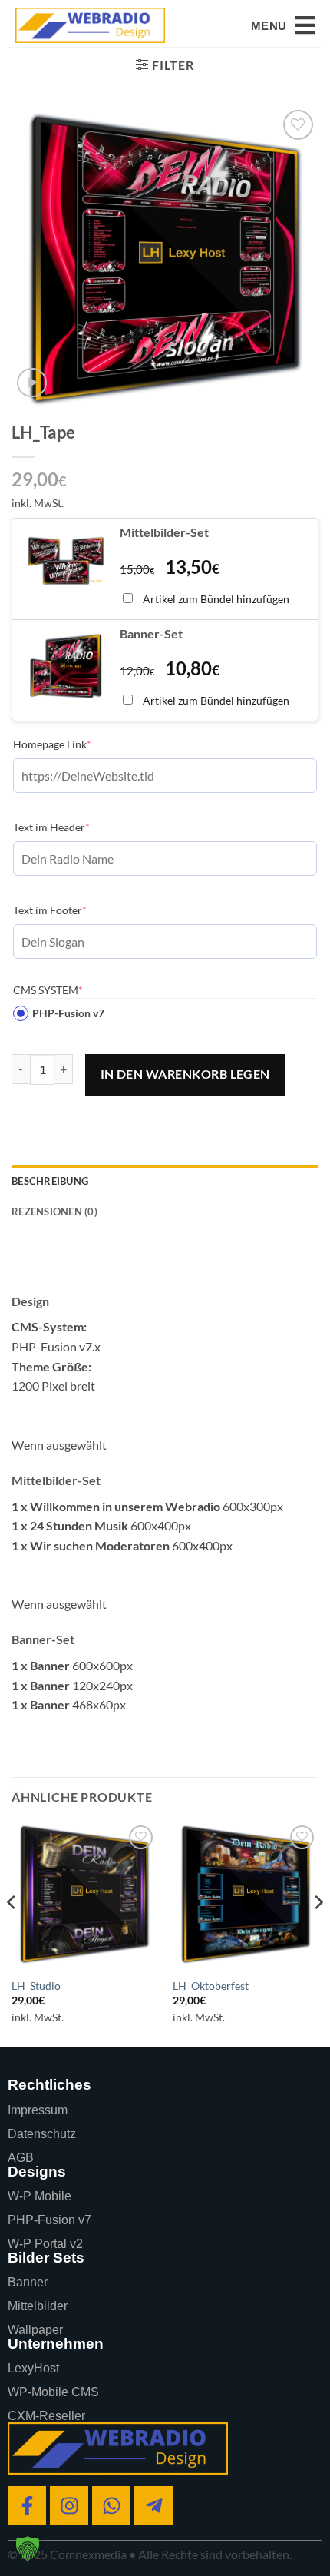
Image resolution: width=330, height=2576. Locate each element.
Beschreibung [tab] (50, 1181)
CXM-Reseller (46, 2416)
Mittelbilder (38, 2306)
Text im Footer (73, 910)
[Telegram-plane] (153, 2505)
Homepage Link (76, 744)
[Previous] (12, 1933)
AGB (21, 2158)
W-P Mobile (40, 2196)
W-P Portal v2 (45, 2244)
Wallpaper (35, 2330)
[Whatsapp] (111, 2505)
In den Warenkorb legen (185, 1074)
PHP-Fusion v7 (68, 1013)
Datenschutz (42, 2134)
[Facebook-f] (27, 2505)
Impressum (38, 2110)
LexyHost (33, 2368)
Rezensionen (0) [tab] (54, 1212)
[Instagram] (69, 2505)
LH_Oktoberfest (211, 1986)
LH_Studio (36, 1986)
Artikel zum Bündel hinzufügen (216, 599)
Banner (28, 2282)
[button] (283, 25)
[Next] (318, 1933)
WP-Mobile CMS (53, 2392)
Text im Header (75, 827)
